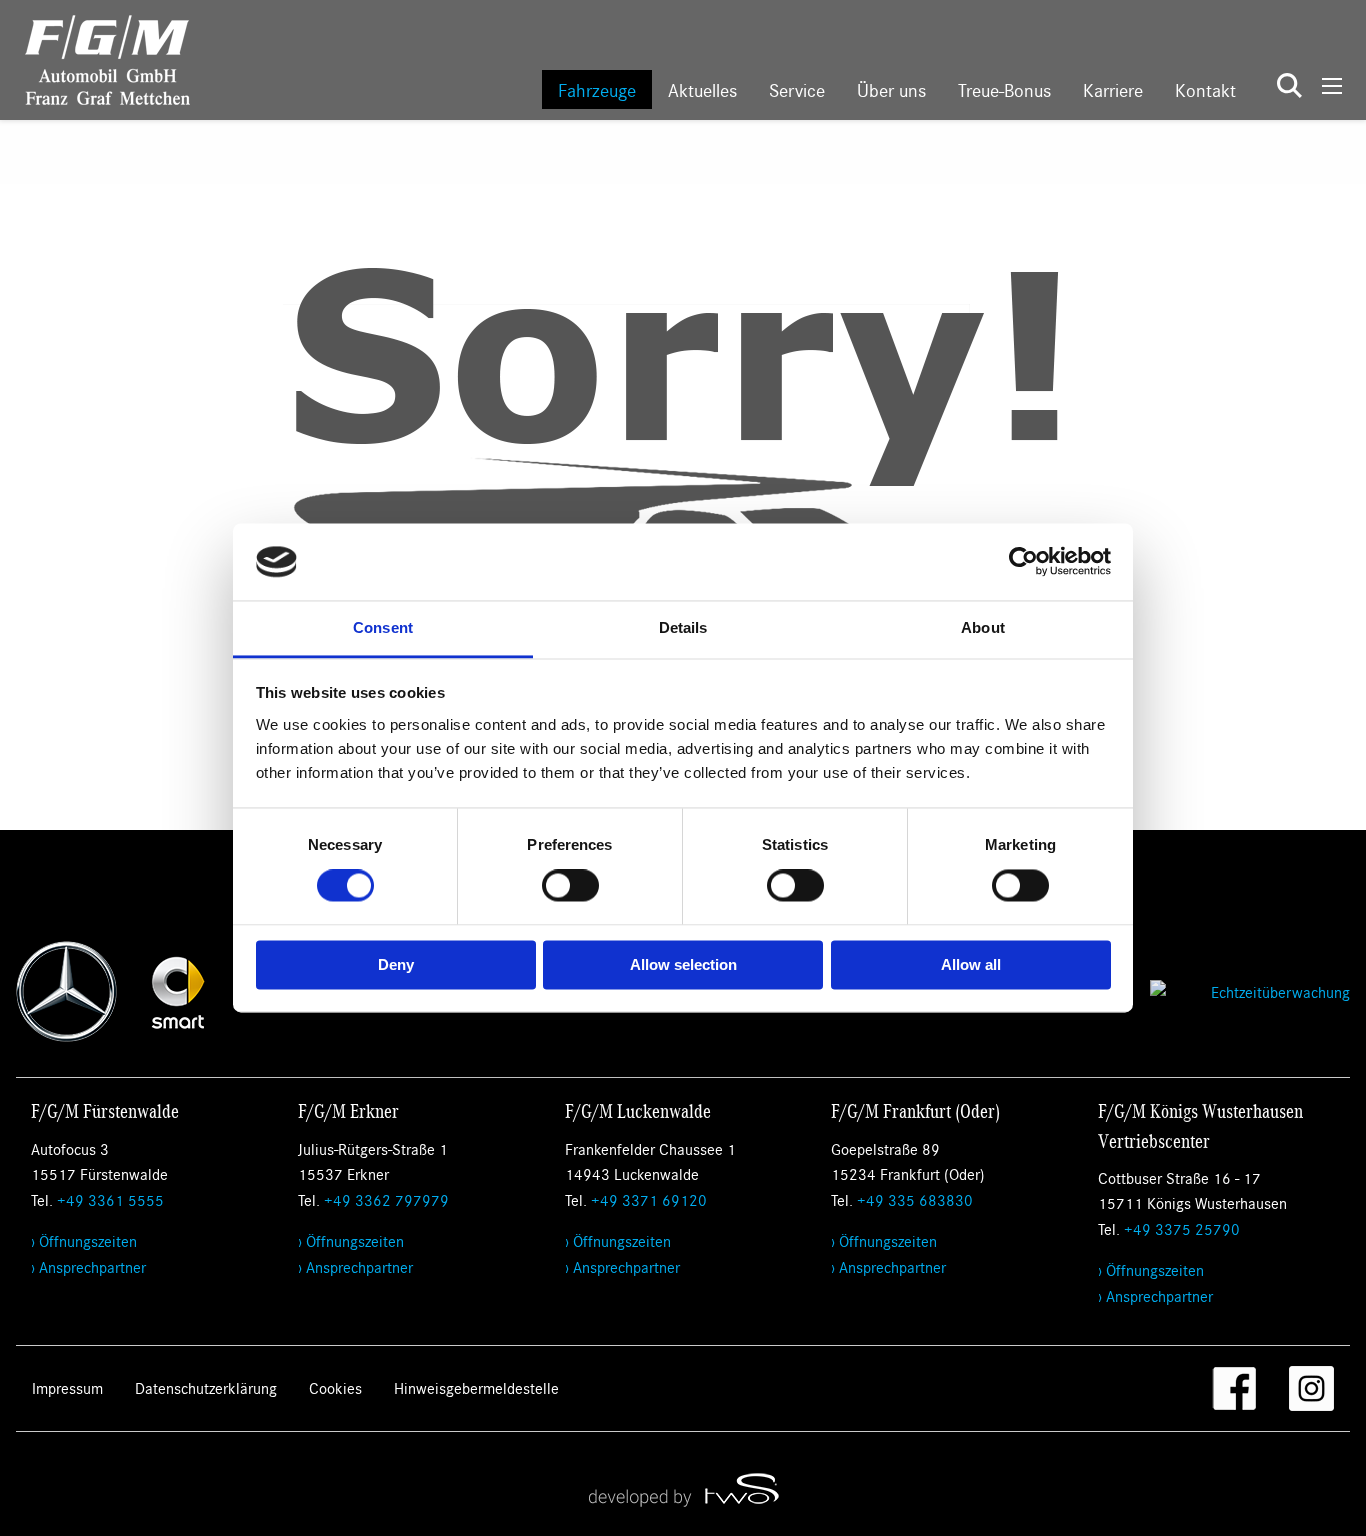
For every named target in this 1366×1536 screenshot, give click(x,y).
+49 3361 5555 (110, 1199)
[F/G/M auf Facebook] (1234, 1388)
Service (797, 89)
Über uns (891, 89)
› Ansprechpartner (88, 1266)
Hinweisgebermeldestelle (476, 1387)
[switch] (570, 886)
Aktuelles (702, 89)
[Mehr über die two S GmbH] (683, 1489)
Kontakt (1205, 89)
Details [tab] (683, 627)
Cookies (335, 1387)
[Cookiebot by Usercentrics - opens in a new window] (1023, 562)
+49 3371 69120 (649, 1199)
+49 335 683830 (915, 1199)
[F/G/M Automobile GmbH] (95, 57)
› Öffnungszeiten (84, 1240)
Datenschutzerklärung (206, 1387)
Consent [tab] (383, 627)
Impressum (67, 1387)
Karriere (1113, 89)
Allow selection (683, 964)
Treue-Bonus (1004, 89)
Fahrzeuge (597, 89)
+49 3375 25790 (1182, 1228)
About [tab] (983, 627)
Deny (396, 964)
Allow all (971, 964)
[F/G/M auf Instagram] (1311, 1388)
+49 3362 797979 (386, 1199)
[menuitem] (597, 89)
